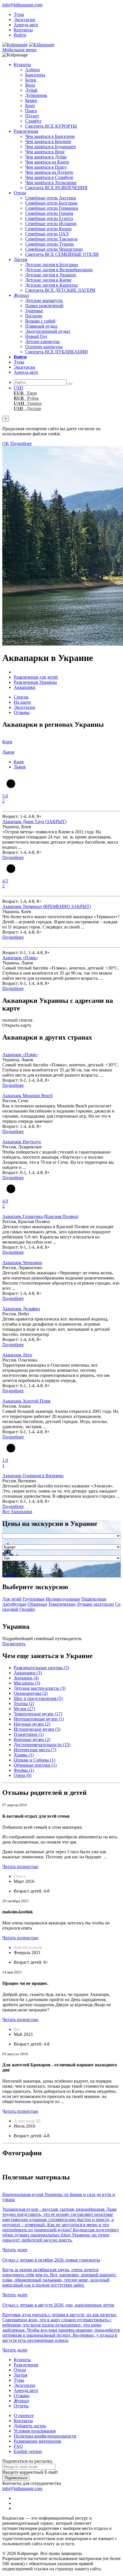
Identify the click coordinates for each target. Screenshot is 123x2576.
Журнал (21, 295)
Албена (32, 70)
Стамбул (33, 121)
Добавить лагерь (30, 2426)
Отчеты (21, 2406)
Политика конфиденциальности (45, 2436)
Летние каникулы (42, 341)
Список (21, 697)
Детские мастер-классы (40, 1688)
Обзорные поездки (35, 1765)
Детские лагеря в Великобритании (59, 270)
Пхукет (32, 116)
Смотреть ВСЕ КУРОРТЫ (51, 126)
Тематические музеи (38, 1714)
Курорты (22, 65)
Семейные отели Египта (49, 218)
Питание (34, 316)
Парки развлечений (44, 306)
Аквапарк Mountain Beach (27, 1096)
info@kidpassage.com (22, 5)
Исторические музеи (37, 1729)
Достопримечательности (42, 1745)
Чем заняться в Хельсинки (51, 182)
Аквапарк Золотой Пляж (26, 1401)
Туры (19, 14)
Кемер (31, 100)
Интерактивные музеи (39, 1719)
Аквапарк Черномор (22, 1263)
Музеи (24, 1709)
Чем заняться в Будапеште (50, 147)
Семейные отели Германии (52, 208)
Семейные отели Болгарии (51, 203)
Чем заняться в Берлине (48, 141)
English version (28, 2451)
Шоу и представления (38, 1698)
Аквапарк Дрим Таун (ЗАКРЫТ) (34, 821)
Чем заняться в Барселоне (50, 136)
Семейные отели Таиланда (51, 239)
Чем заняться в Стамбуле (49, 177)
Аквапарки (28, 1673)
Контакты (23, 30)
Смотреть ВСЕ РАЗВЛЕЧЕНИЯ (56, 188)
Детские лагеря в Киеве (48, 280)
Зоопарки (26, 1678)
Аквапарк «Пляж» (20, 958)
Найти (9, 1575)
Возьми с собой (40, 321)
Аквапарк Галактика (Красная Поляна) (40, 1216)
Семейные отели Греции (49, 213)
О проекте (24, 2415)
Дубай (31, 90)
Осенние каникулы (44, 347)
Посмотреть (14, 1644)
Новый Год (36, 336)
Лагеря (20, 259)
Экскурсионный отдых (48, 331)
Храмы (24, 1755)
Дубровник (36, 95)
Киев (19, 762)
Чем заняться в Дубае (46, 157)
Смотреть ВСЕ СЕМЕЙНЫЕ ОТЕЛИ (62, 254)
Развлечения (26, 131)
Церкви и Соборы (34, 1760)
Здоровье (34, 311)
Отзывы (22, 712)
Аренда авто (26, 25)
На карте (22, 702)
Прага (31, 111)
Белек (31, 80)
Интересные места (35, 1750)
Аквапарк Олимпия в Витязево (33, 1476)
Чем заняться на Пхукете (49, 172)
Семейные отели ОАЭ (47, 234)
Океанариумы (31, 1693)
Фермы (24, 1770)
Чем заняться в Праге (46, 167)
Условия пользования (35, 2431)
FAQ (18, 2446)
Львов (20, 767)
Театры (24, 1704)
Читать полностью (20, 1866)
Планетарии (29, 1734)
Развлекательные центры (41, 1668)
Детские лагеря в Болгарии (52, 265)
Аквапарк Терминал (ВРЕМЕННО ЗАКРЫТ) (47, 906)
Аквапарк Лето (17, 1355)
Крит (30, 106)
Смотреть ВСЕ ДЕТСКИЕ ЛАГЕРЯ (60, 290)
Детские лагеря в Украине (51, 275)
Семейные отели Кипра (48, 229)
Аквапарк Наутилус (22, 1142)
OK (6, 443)
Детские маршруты (44, 300)
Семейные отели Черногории (54, 249)
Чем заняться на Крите (47, 162)
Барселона (35, 75)
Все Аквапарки (17, 1511)
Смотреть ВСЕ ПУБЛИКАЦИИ (56, 352)
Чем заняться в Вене (45, 152)
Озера (23, 1775)
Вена (30, 85)
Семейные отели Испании (51, 223)
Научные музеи (32, 1724)
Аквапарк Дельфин (21, 1309)
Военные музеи (32, 1739)
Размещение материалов (37, 2441)
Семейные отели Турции (49, 244)
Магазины (27, 1683)
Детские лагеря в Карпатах (51, 285)
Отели (20, 193)
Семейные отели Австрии (51, 198)
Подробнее (21, 443)
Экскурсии (24, 20)
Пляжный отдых (41, 326)
